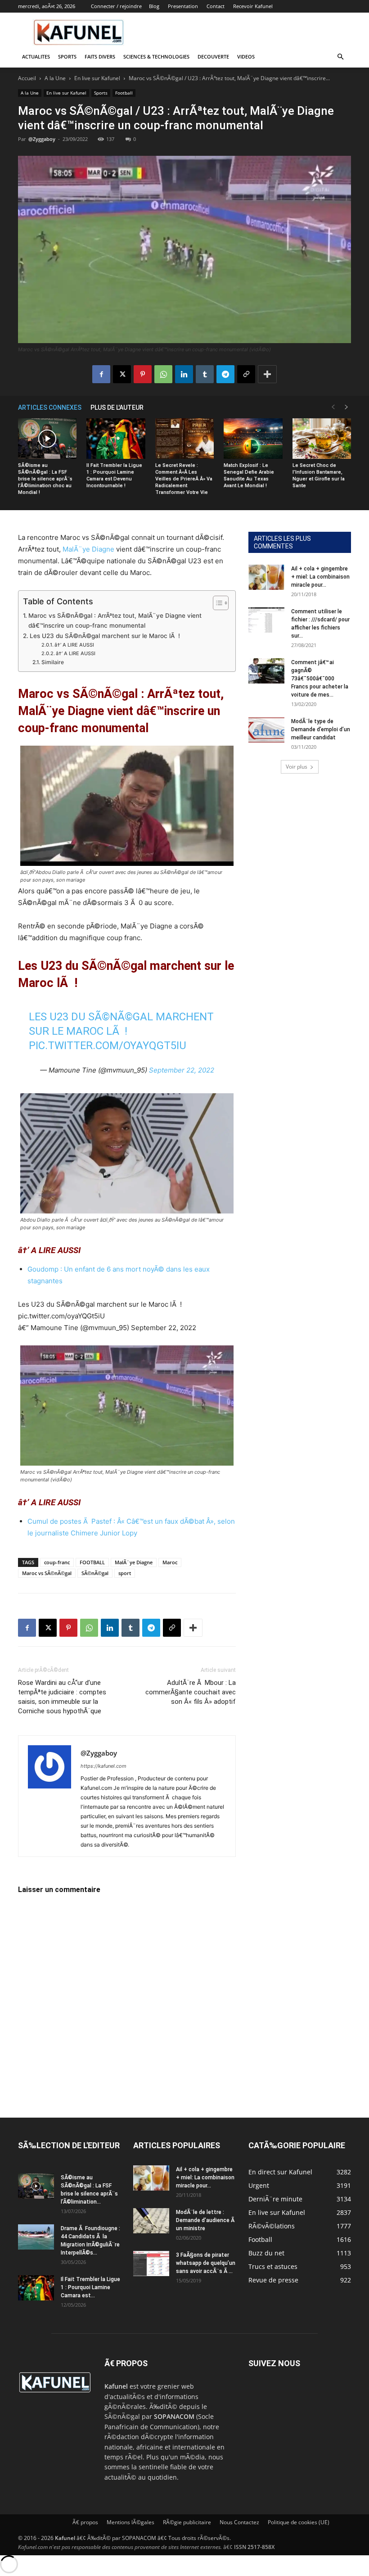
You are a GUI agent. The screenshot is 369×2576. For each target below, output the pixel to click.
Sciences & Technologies (156, 57)
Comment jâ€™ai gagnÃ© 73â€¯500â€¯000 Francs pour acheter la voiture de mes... (320, 679)
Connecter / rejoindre (116, 6)
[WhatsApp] (163, 374)
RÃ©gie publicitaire (187, 2522)
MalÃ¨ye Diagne (88, 549)
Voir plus (297, 767)
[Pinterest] (143, 374)
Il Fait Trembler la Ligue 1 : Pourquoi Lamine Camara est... (90, 2287)
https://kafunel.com (103, 1766)
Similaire (52, 662)
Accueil (27, 78)
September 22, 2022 (182, 1070)
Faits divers (100, 57)
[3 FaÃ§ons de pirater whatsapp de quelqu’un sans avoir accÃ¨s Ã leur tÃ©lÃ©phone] (151, 2264)
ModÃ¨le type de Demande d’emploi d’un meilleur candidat (321, 729)
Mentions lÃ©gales (130, 2522)
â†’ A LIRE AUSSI (75, 645)
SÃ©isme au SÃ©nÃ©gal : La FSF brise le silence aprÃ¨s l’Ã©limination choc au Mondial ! (45, 479)
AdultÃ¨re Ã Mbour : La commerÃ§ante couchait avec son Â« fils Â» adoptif (191, 1692)
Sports (67, 57)
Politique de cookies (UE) (299, 2522)
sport (125, 1573)
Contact (216, 6)
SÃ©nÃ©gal (95, 1573)
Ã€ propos (85, 2522)
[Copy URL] (246, 374)
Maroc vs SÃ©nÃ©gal (47, 1573)
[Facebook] (101, 374)
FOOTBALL (92, 1562)
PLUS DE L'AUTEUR (117, 407)
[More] (267, 374)
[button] (340, 57)
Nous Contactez (239, 2522)
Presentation (183, 6)
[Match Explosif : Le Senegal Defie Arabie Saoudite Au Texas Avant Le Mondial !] (253, 439)
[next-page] (346, 407)
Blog (154, 6)
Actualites (36, 57)
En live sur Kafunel (97, 78)
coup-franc (57, 1562)
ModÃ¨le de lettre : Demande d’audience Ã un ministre (206, 2220)
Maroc (170, 1562)
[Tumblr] (205, 374)
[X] (122, 374)
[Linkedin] (184, 374)
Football (124, 93)
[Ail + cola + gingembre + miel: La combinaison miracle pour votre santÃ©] (266, 577)
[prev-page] (333, 407)
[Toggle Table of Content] (216, 603)
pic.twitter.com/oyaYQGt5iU (108, 1046)
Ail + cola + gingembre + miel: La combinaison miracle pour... (320, 577)
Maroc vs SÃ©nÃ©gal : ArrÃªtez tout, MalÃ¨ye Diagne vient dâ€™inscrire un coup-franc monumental (115, 620)
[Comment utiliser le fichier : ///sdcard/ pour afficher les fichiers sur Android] (266, 620)
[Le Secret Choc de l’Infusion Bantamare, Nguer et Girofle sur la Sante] (322, 439)
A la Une (55, 78)
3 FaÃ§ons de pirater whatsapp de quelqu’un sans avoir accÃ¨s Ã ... (206, 2263)
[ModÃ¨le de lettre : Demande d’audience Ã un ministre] (151, 2221)
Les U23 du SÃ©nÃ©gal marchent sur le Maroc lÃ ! (105, 636)
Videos (246, 57)
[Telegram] (225, 374)
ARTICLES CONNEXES (50, 407)
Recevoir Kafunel (253, 6)
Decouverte (213, 57)
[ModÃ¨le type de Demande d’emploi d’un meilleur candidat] (266, 730)
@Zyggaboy (42, 139)
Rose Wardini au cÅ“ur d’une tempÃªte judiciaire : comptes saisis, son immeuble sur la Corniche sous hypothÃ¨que (62, 1697)
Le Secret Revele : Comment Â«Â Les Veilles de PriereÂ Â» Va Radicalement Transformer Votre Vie (184, 479)
